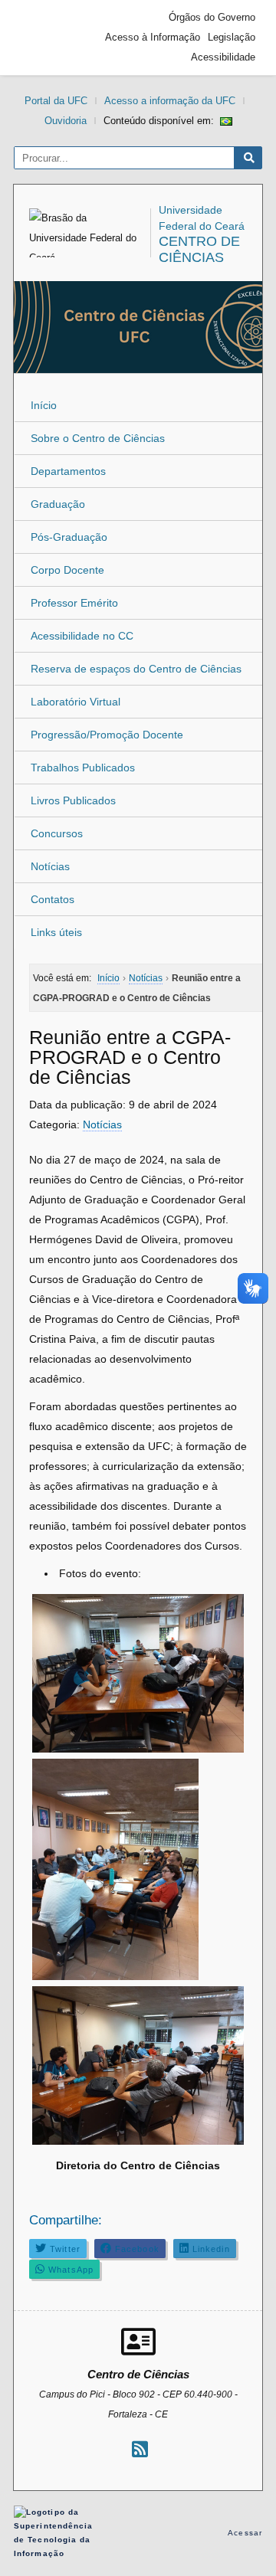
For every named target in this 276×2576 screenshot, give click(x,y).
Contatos (53, 899)
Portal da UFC (56, 101)
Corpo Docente (67, 570)
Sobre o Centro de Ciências (98, 438)
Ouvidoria (66, 121)
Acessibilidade (223, 57)
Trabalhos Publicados (83, 768)
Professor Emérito (74, 603)
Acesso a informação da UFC (170, 101)
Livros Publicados (73, 800)
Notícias (50, 866)
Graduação (58, 504)
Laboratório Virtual (76, 702)
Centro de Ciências (199, 249)
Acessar (245, 2533)
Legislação (232, 37)
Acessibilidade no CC (82, 636)
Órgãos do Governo (212, 17)
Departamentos (68, 471)
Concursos (57, 833)
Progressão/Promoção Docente (107, 735)
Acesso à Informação (153, 37)
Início (44, 405)
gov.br (48, 38)
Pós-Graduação (69, 537)
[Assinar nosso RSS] (140, 2449)
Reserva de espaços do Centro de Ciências (136, 669)
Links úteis (56, 932)
